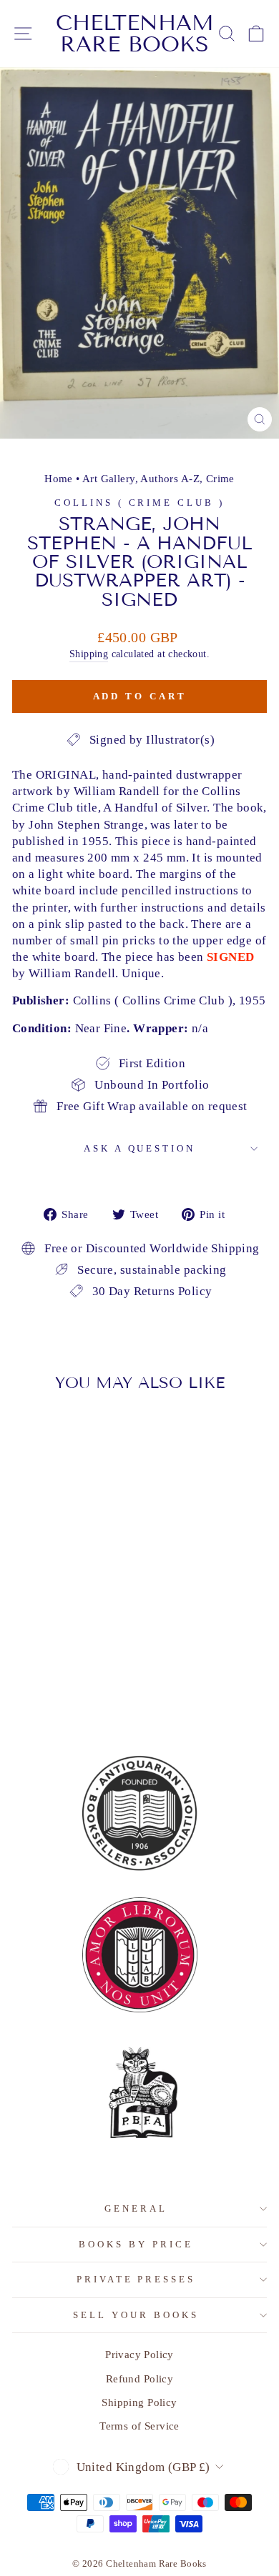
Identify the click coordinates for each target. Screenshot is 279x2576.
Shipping (89, 654)
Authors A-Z (170, 478)
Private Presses (136, 2279)
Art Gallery (109, 478)
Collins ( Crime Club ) (139, 503)
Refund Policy (139, 2378)
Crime (220, 478)
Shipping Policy (139, 2402)
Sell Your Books (136, 2315)
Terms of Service (139, 2426)
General (136, 2208)
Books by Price (136, 2244)
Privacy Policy (139, 2354)
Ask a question (140, 1148)
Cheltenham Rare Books (135, 34)
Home (59, 478)
